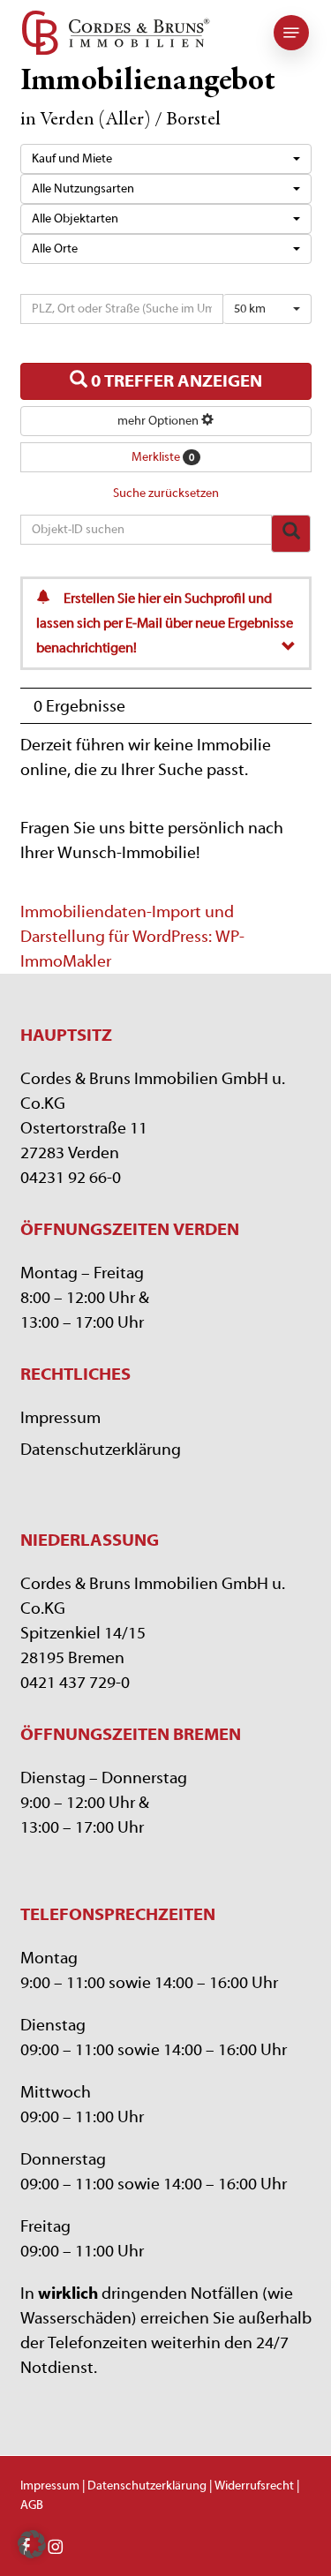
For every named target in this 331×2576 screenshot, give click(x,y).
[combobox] (166, 159)
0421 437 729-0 (75, 1683)
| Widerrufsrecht (250, 2486)
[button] (291, 33)
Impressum (60, 1418)
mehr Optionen (159, 421)
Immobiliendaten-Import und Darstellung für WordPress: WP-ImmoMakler (132, 937)
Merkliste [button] (163, 457)
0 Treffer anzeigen (175, 381)
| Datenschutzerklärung (144, 2486)
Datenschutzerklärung (101, 1450)
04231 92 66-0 (71, 1178)
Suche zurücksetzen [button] (166, 493)
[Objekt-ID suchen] (291, 534)
